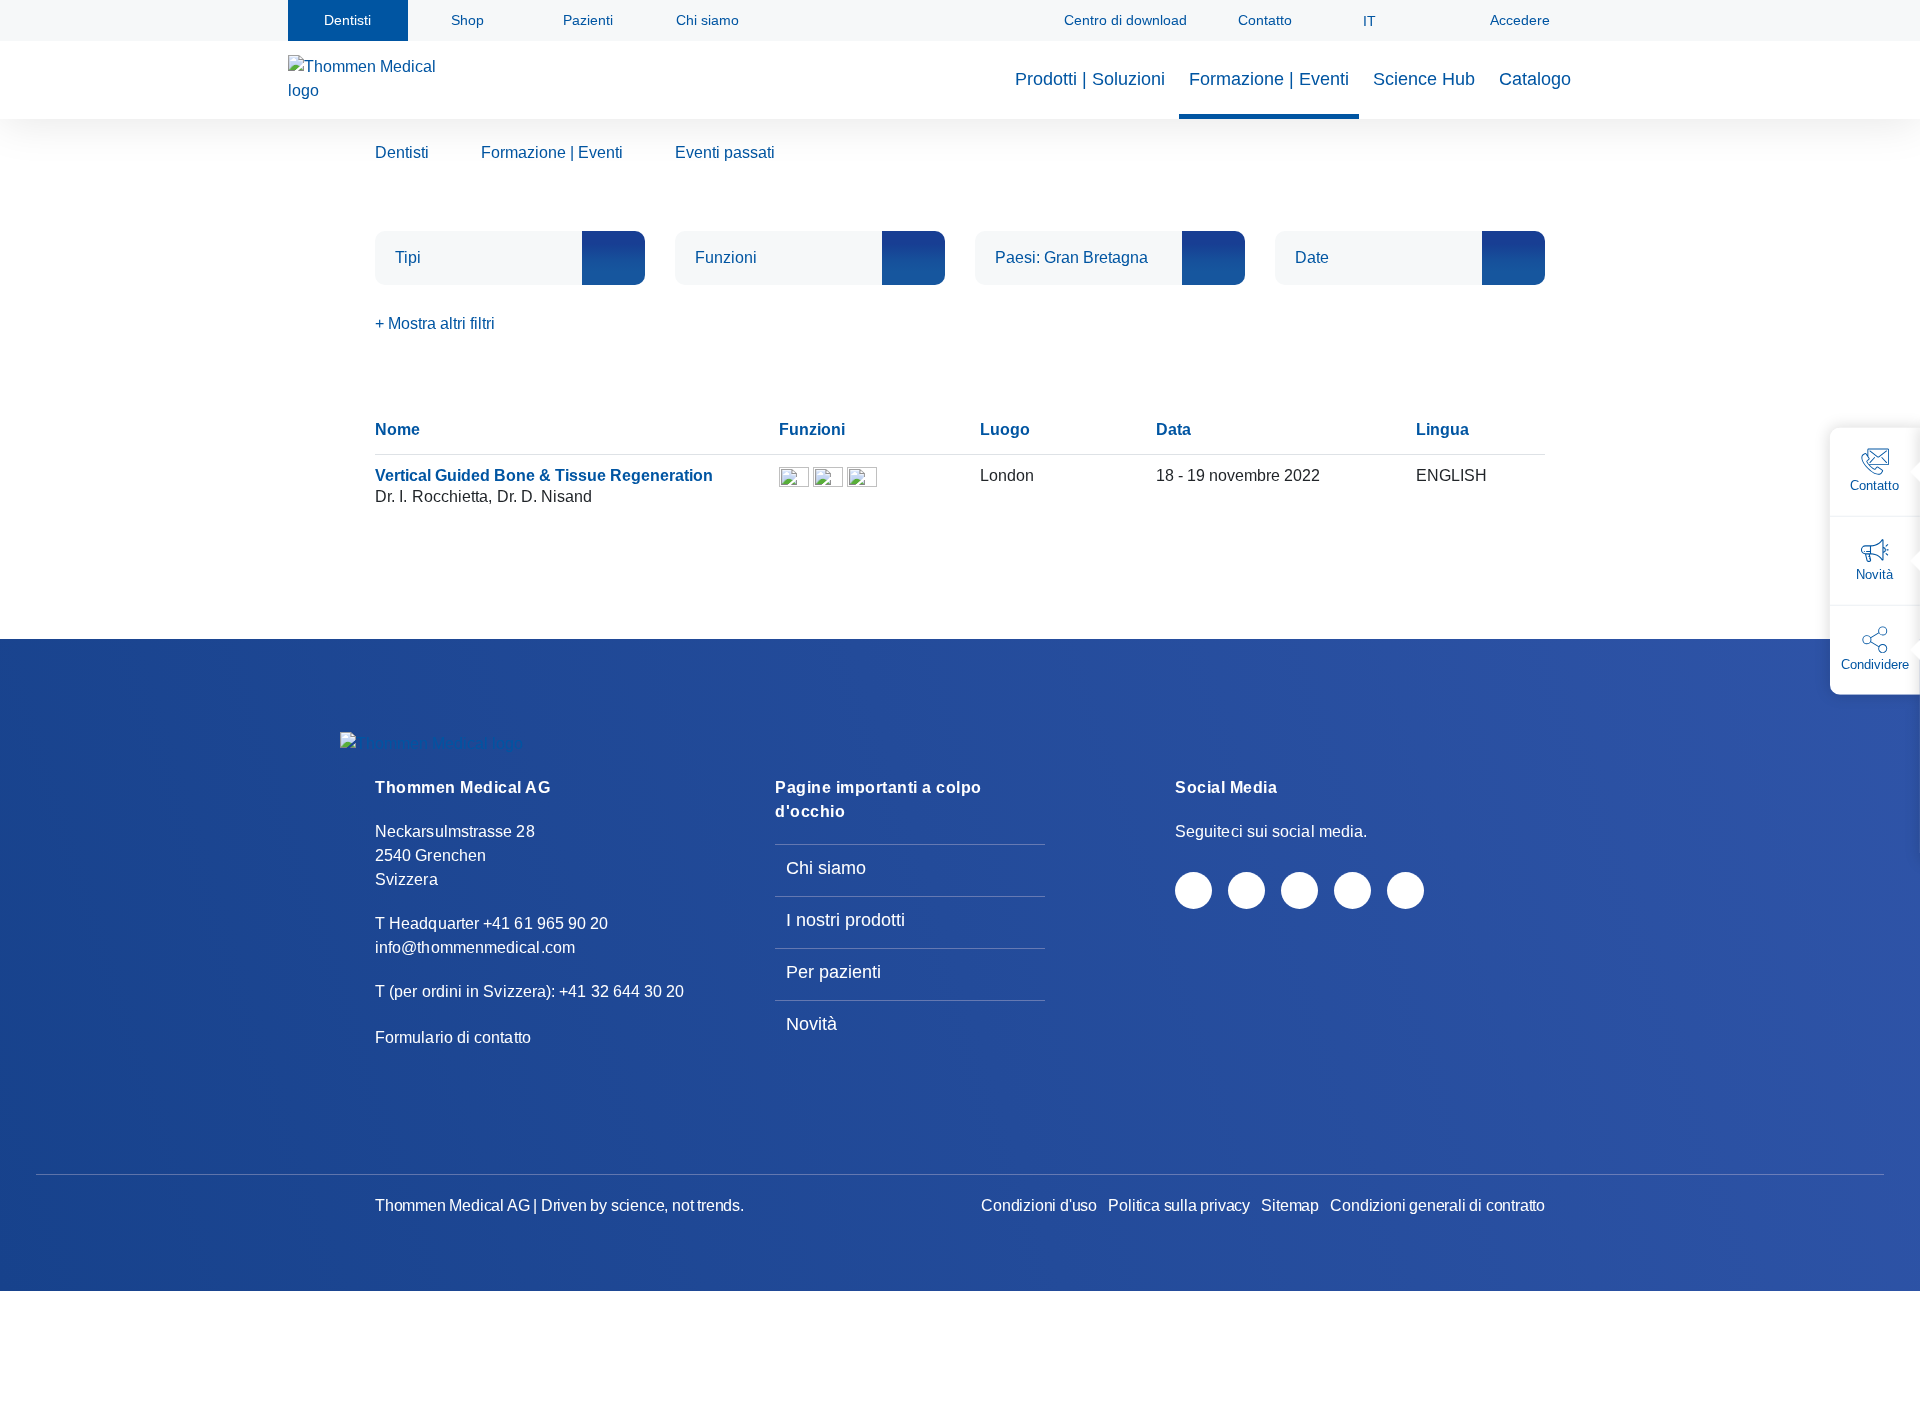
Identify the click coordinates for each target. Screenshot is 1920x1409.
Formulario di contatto (453, 1037)
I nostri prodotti (845, 920)
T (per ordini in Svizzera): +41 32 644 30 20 (530, 991)
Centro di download (1123, 20)
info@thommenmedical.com (475, 947)
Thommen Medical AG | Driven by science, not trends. (559, 1205)
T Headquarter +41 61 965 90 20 (491, 923)
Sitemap (1290, 1205)
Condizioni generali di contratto (1437, 1205)
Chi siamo (826, 868)
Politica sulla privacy (1179, 1205)
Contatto (1263, 20)
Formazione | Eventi (1269, 79)
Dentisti (402, 152)
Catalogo (1535, 79)
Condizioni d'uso (1039, 1205)
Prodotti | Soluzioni (1090, 79)
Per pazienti (833, 972)
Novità (811, 1024)
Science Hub (1424, 79)
